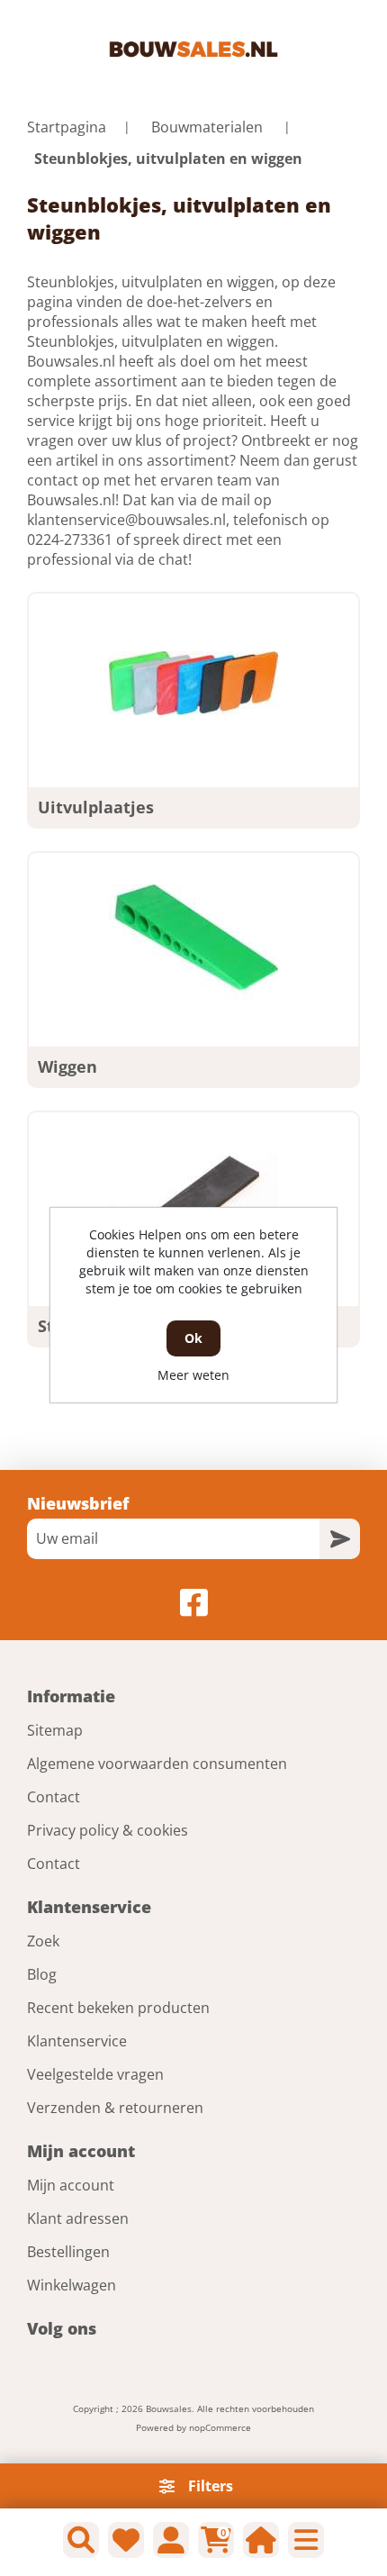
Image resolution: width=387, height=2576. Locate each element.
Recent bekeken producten (118, 2008)
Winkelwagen (72, 2285)
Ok (193, 1338)
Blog (42, 1974)
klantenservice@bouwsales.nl (126, 520)
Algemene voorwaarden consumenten (157, 1764)
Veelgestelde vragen (95, 2074)
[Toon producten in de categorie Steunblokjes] (193, 1202)
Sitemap (55, 1730)
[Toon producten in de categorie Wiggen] (193, 943)
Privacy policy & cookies (108, 1830)
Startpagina (67, 127)
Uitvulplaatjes (96, 807)
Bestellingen (68, 2252)
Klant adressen (78, 2218)
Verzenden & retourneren (115, 2108)
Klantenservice (77, 2041)
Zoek (43, 1941)
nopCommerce (220, 2427)
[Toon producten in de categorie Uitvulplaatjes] (193, 684)
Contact (54, 1797)
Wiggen (67, 1066)
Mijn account (71, 2185)
